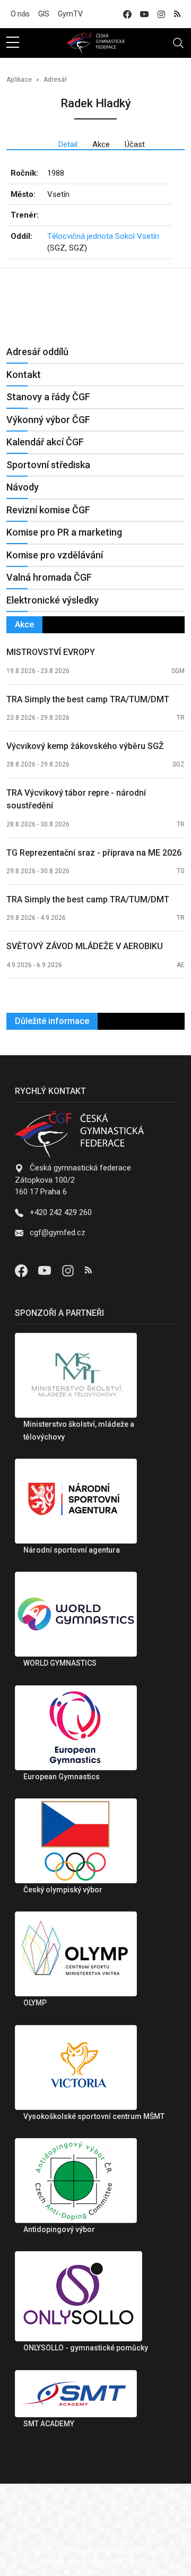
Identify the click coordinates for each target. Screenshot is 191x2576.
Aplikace (19, 80)
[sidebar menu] (13, 43)
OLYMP (35, 2003)
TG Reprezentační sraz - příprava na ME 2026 (94, 853)
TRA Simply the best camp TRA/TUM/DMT (88, 699)
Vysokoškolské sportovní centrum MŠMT (94, 2116)
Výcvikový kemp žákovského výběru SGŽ (85, 746)
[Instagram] (69, 1270)
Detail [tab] (68, 144)
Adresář (55, 80)
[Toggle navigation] (178, 43)
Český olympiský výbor (63, 1890)
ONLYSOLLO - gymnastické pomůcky (86, 2348)
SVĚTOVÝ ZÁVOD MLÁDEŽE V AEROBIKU (85, 946)
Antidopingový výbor (59, 2229)
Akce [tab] (101, 144)
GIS (44, 14)
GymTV (70, 14)
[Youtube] (46, 1270)
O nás (20, 14)
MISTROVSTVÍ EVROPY (51, 652)
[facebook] (127, 14)
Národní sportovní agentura (72, 1550)
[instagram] (161, 14)
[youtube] (144, 14)
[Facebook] (22, 1270)
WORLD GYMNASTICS (60, 1663)
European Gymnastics (62, 1777)
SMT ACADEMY (49, 2424)
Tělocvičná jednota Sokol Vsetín (103, 236)
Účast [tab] (135, 144)
